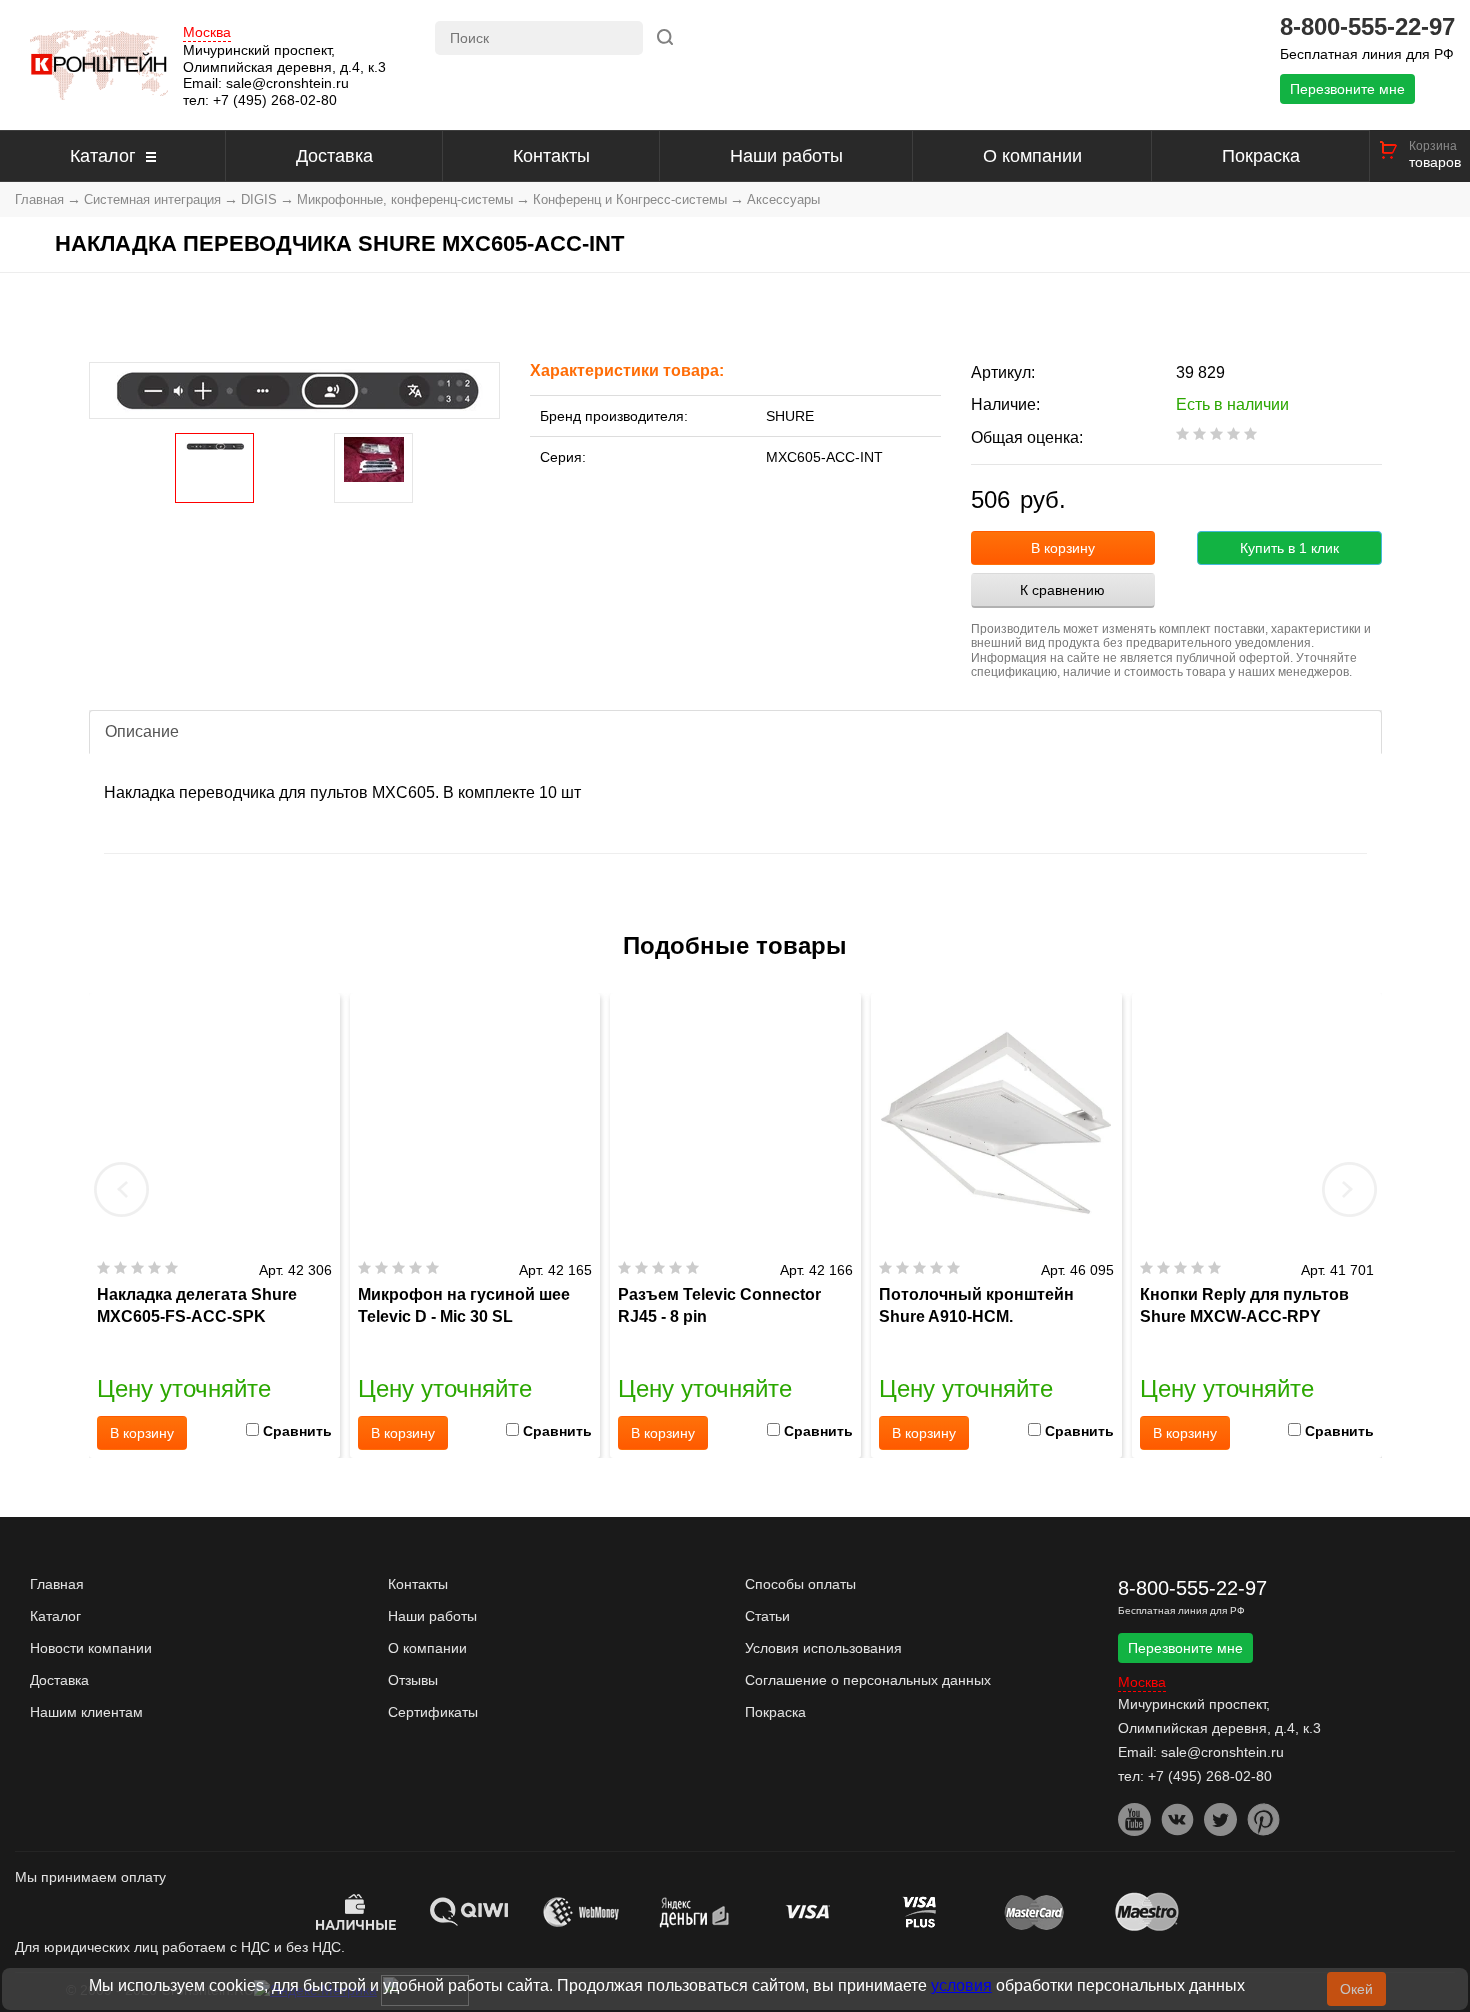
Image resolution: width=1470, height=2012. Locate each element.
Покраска (1261, 156)
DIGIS (259, 199)
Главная (39, 199)
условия (961, 1985)
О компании (1032, 156)
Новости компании (91, 1648)
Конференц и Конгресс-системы (630, 199)
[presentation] (122, 1189)
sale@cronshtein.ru (287, 83)
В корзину (1063, 548)
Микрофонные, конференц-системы (405, 199)
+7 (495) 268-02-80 (275, 100)
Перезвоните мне (1347, 89)
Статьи (767, 1616)
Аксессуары (783, 199)
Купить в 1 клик (1289, 548)
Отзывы (413, 1680)
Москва (207, 32)
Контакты (551, 156)
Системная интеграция (152, 199)
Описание (142, 731)
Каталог (103, 156)
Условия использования (823, 1648)
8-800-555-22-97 (1367, 27)
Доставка (334, 156)
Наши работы (786, 156)
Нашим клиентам (86, 1712)
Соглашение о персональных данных (868, 1680)
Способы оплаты (800, 1584)
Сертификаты (433, 1712)
